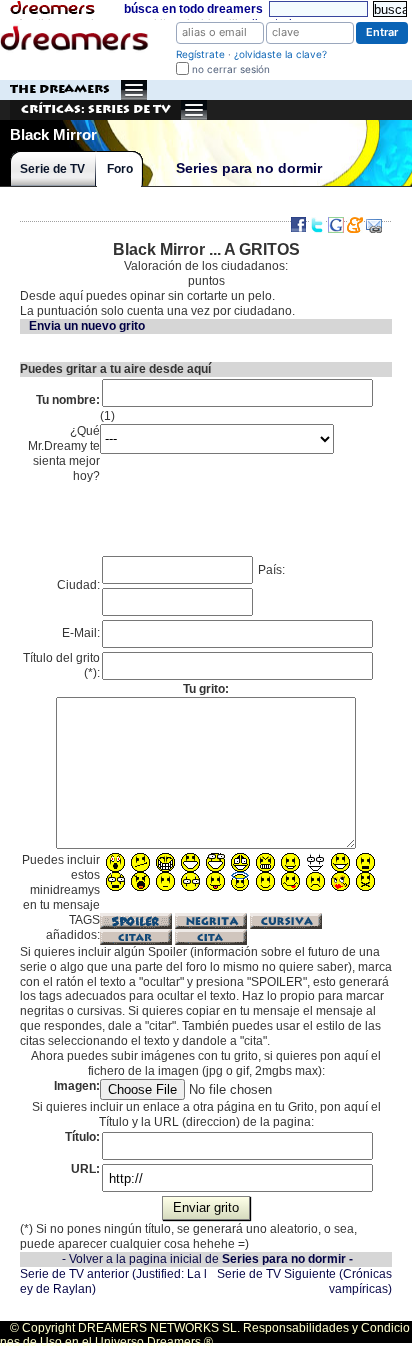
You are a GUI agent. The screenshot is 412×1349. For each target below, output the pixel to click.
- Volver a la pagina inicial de (207, 1259)
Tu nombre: (68, 400)
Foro (120, 169)
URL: (85, 1169)
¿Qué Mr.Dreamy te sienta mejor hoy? (64, 453)
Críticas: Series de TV (96, 109)
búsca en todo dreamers (193, 9)
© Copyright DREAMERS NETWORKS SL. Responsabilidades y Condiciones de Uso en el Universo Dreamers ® (205, 1335)
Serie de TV (52, 169)
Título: (82, 1137)
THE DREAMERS (60, 89)
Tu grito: (206, 689)
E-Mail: (81, 633)
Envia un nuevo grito (87, 326)
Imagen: (77, 1086)
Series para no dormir (249, 168)
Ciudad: (78, 585)
